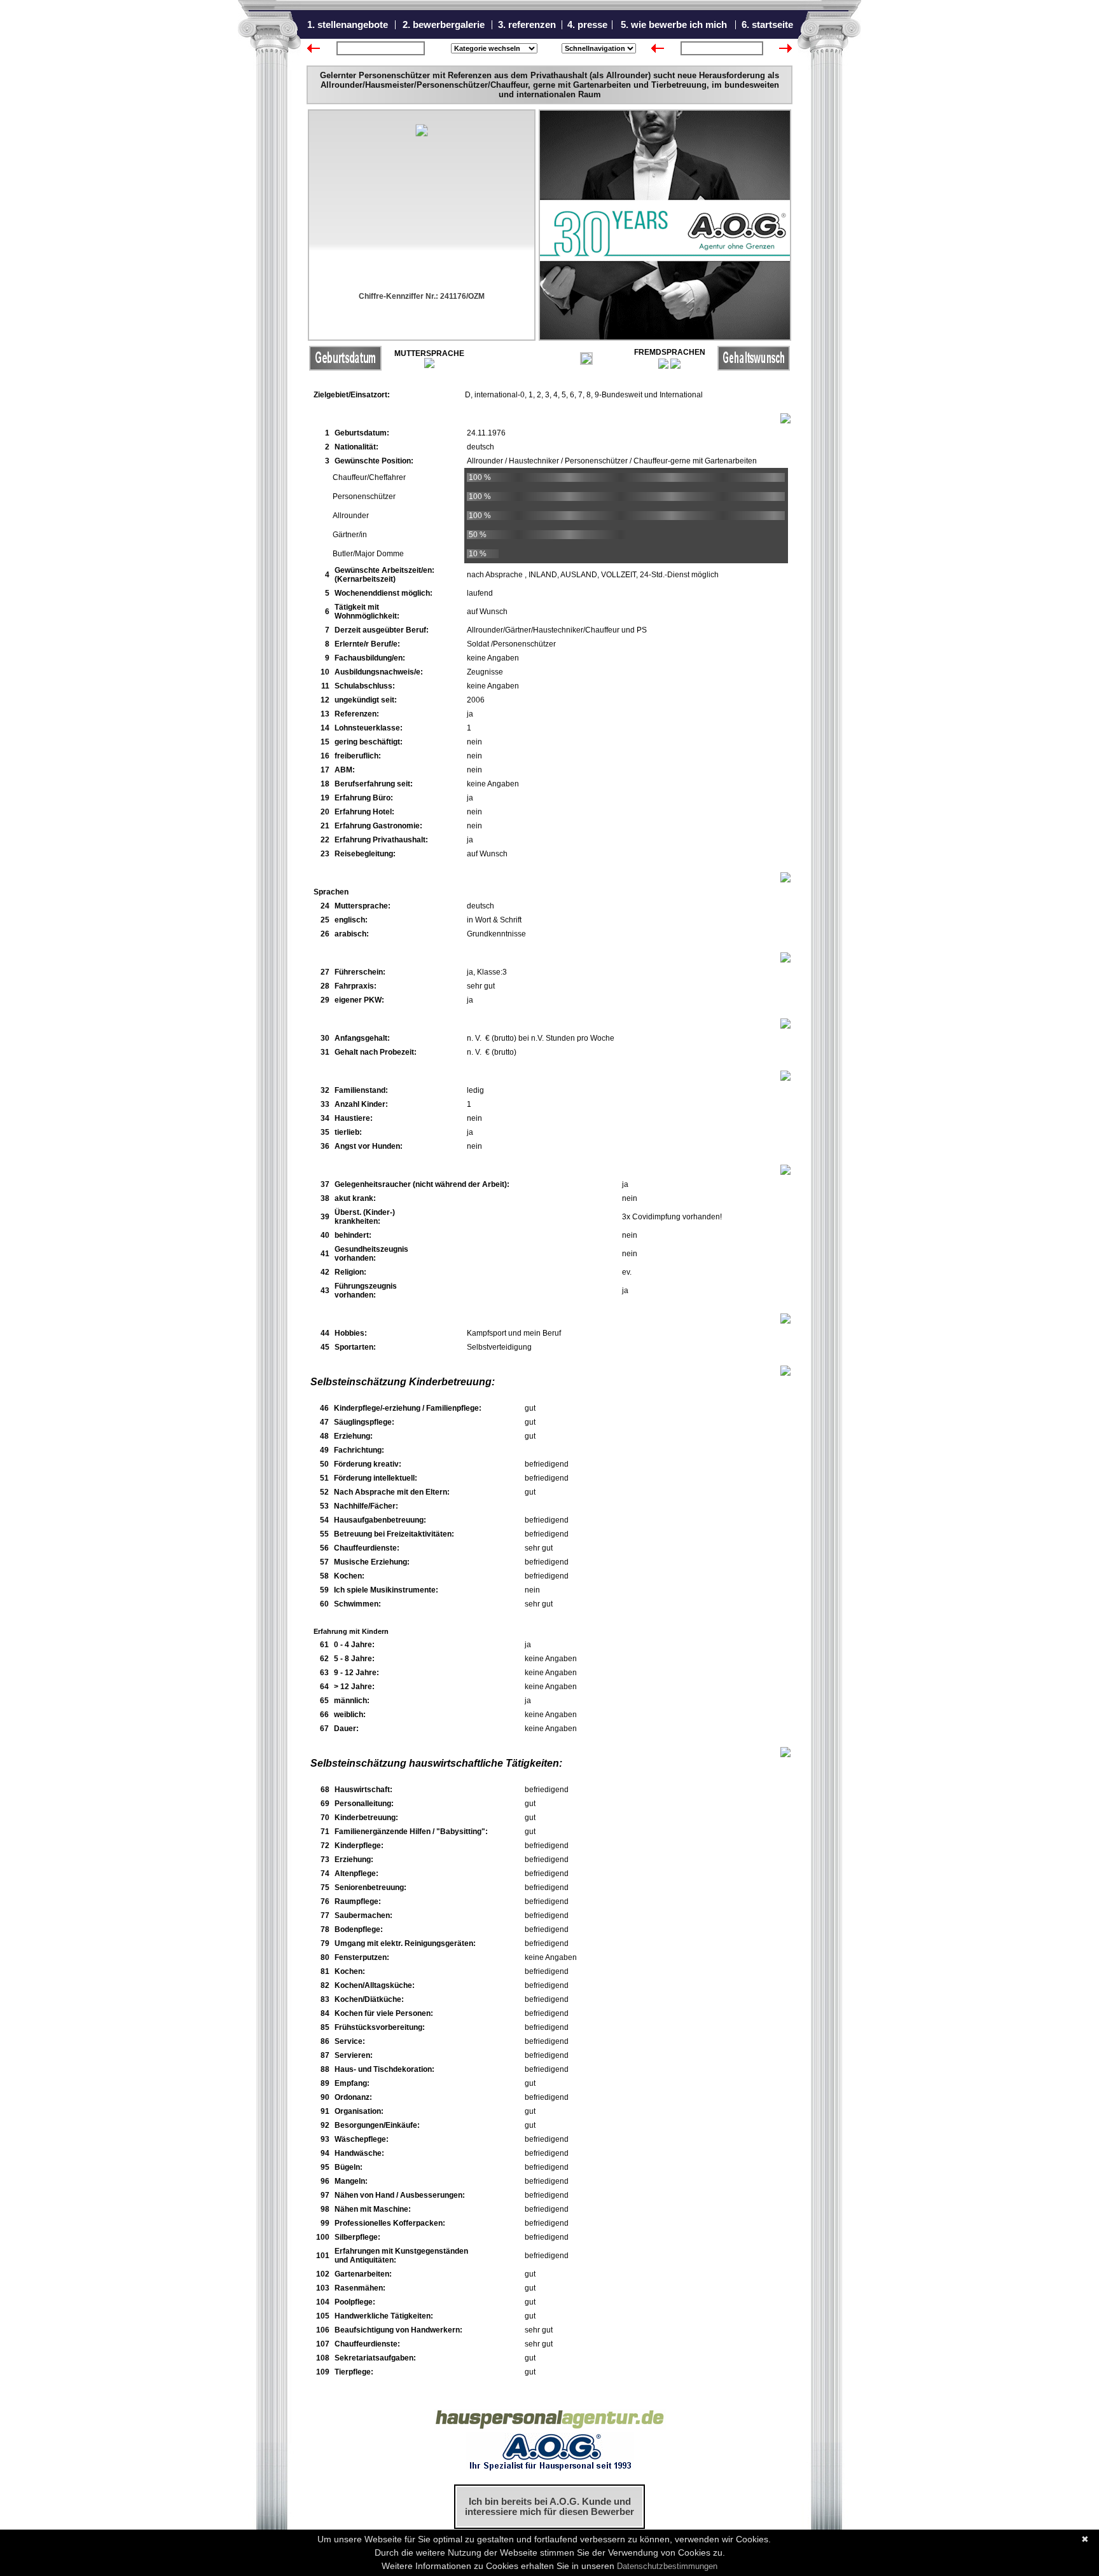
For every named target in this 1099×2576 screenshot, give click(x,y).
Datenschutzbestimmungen (667, 2566)
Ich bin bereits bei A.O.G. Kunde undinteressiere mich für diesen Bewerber (549, 2507)
